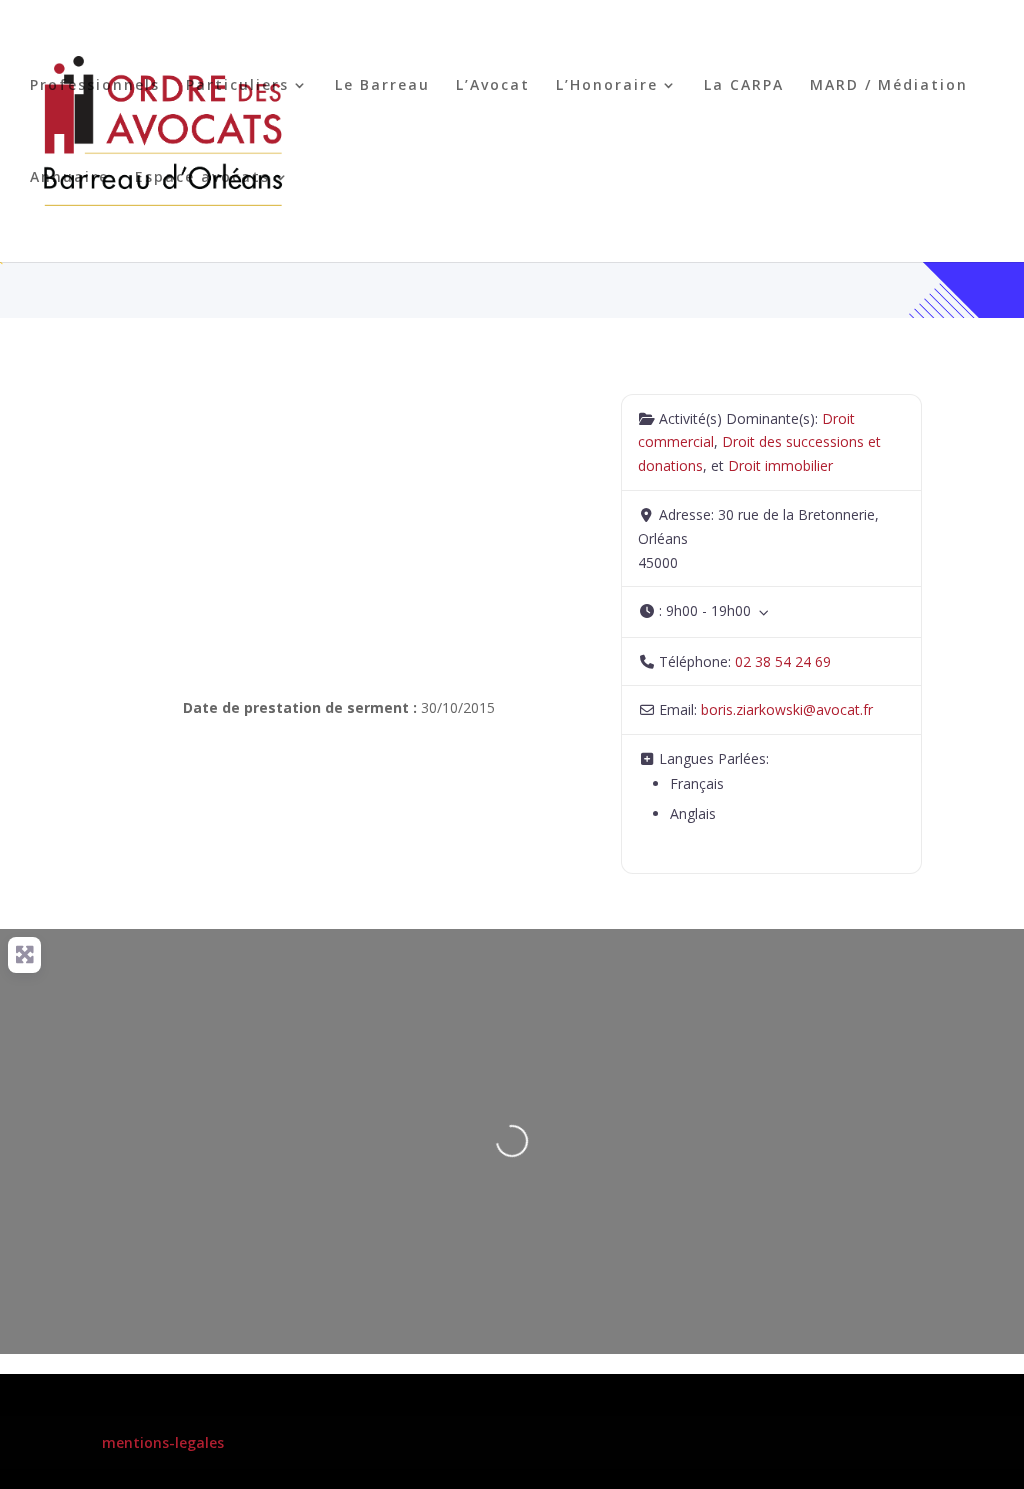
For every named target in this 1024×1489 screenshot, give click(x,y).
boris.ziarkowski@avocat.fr (787, 709)
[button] (771, 611)
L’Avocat (493, 86)
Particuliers (237, 86)
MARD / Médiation (889, 86)
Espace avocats (202, 178)
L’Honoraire (607, 86)
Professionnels (95, 86)
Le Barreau (382, 86)
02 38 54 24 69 (783, 661)
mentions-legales (163, 1442)
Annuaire (69, 178)
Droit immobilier (780, 465)
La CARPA (744, 86)
